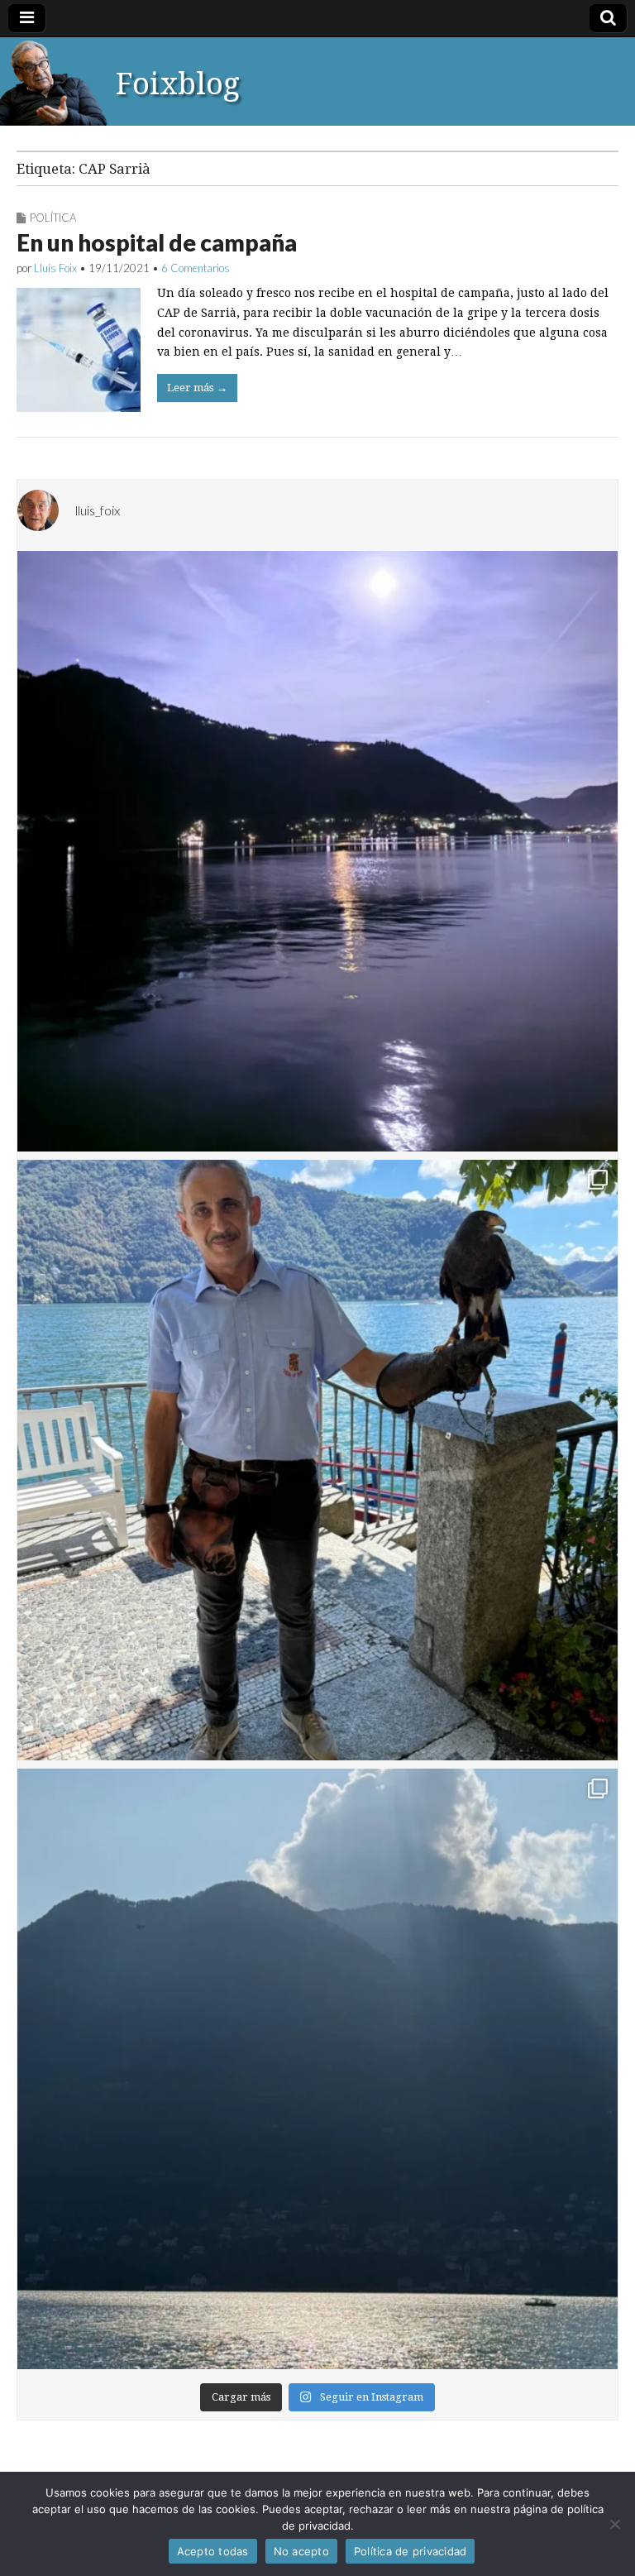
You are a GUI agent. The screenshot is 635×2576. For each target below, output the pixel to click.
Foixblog (178, 84)
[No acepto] (614, 2524)
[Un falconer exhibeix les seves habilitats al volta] (317, 1460)
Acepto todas (213, 2551)
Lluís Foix (55, 268)
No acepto (301, 2551)
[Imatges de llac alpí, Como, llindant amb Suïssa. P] (317, 2069)
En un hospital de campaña (157, 242)
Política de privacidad (411, 2551)
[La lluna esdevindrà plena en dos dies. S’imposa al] (317, 851)
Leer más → (197, 388)
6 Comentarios (196, 268)
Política (53, 218)
